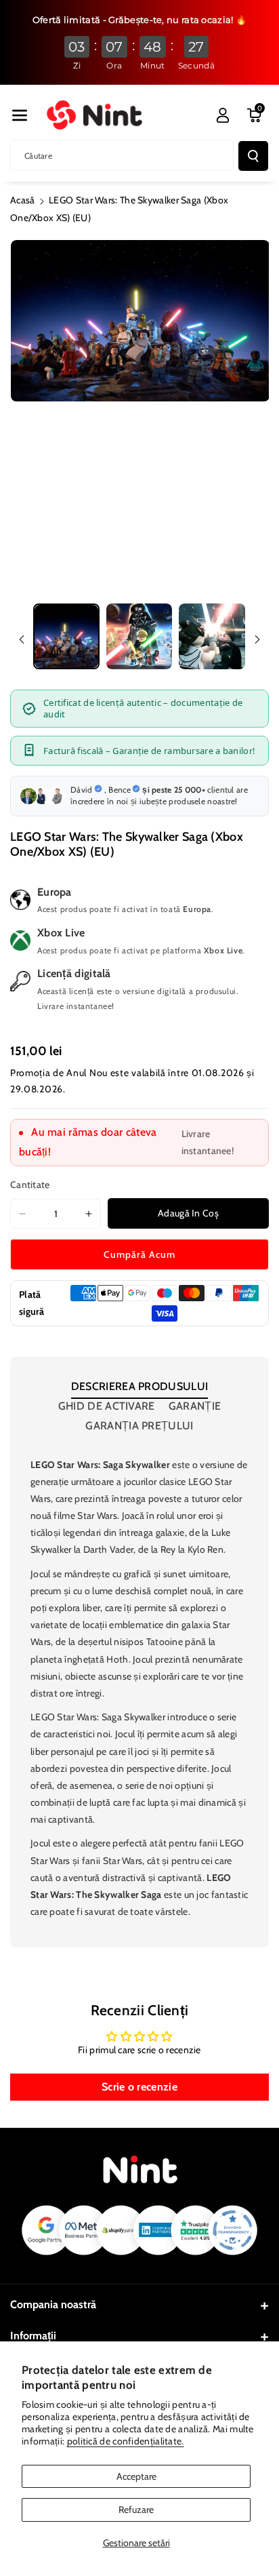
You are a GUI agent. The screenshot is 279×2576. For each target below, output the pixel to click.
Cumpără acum (139, 1254)
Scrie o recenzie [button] (139, 2087)
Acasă (23, 200)
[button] (20, 115)
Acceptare (136, 2476)
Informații (33, 2336)
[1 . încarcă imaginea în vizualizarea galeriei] (66, 637)
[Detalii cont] (223, 115)
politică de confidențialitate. (126, 2441)
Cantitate (30, 1185)
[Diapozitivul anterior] (22, 639)
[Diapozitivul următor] (257, 639)
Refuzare (136, 2510)
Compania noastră (53, 2304)
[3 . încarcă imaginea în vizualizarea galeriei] (212, 637)
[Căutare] (253, 156)
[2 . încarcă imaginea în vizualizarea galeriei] (139, 637)
